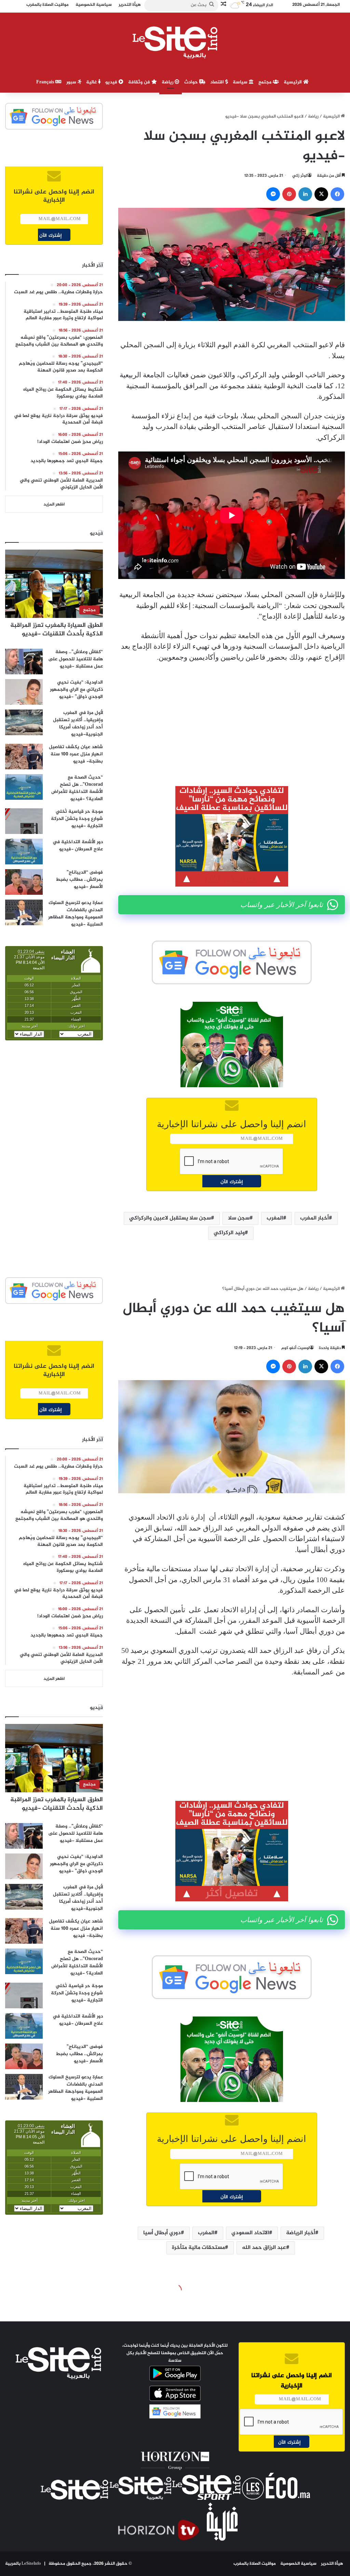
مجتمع (266, 82)
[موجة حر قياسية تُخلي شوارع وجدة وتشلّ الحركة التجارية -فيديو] (24, 821)
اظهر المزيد (54, 504)
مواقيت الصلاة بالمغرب (255, 2564)
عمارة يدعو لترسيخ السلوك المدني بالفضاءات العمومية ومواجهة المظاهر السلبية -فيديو (76, 914)
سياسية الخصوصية (298, 2564)
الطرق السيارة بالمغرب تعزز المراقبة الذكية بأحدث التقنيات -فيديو (57, 630)
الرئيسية (293, 82)
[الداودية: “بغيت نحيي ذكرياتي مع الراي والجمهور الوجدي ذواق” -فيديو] (24, 692)
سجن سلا (239, 1218)
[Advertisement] (232, 719)
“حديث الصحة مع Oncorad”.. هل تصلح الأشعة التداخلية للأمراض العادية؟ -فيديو (77, 788)
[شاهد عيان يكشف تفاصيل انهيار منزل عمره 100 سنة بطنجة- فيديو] (24, 757)
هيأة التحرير (332, 2564)
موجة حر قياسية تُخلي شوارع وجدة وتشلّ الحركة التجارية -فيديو (77, 819)
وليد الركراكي (229, 1233)
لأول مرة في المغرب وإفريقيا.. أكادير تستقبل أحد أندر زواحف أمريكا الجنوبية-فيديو (78, 724)
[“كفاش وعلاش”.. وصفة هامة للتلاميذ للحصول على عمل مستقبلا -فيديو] (24, 662)
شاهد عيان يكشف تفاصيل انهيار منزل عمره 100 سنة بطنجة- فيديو (76, 754)
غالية (92, 82)
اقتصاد (218, 82)
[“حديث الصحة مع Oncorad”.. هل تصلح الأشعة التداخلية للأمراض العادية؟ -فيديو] (24, 787)
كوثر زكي (300, 176)
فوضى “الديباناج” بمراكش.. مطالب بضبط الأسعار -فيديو (79, 880)
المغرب (275, 1218)
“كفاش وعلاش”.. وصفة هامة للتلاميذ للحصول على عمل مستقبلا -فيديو (76, 659)
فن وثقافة (140, 82)
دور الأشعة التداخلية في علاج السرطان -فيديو (78, 846)
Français (46, 82)
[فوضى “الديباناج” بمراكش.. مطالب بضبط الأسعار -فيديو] (24, 882)
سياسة (241, 82)
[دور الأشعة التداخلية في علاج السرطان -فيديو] (24, 852)
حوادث (192, 82)
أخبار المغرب (314, 1218)
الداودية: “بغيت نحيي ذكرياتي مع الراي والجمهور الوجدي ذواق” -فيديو (76, 690)
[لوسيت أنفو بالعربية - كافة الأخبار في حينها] (175, 42)
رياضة (168, 82)
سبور (72, 82)
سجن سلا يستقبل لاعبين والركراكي (170, 1218)
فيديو (112, 82)
